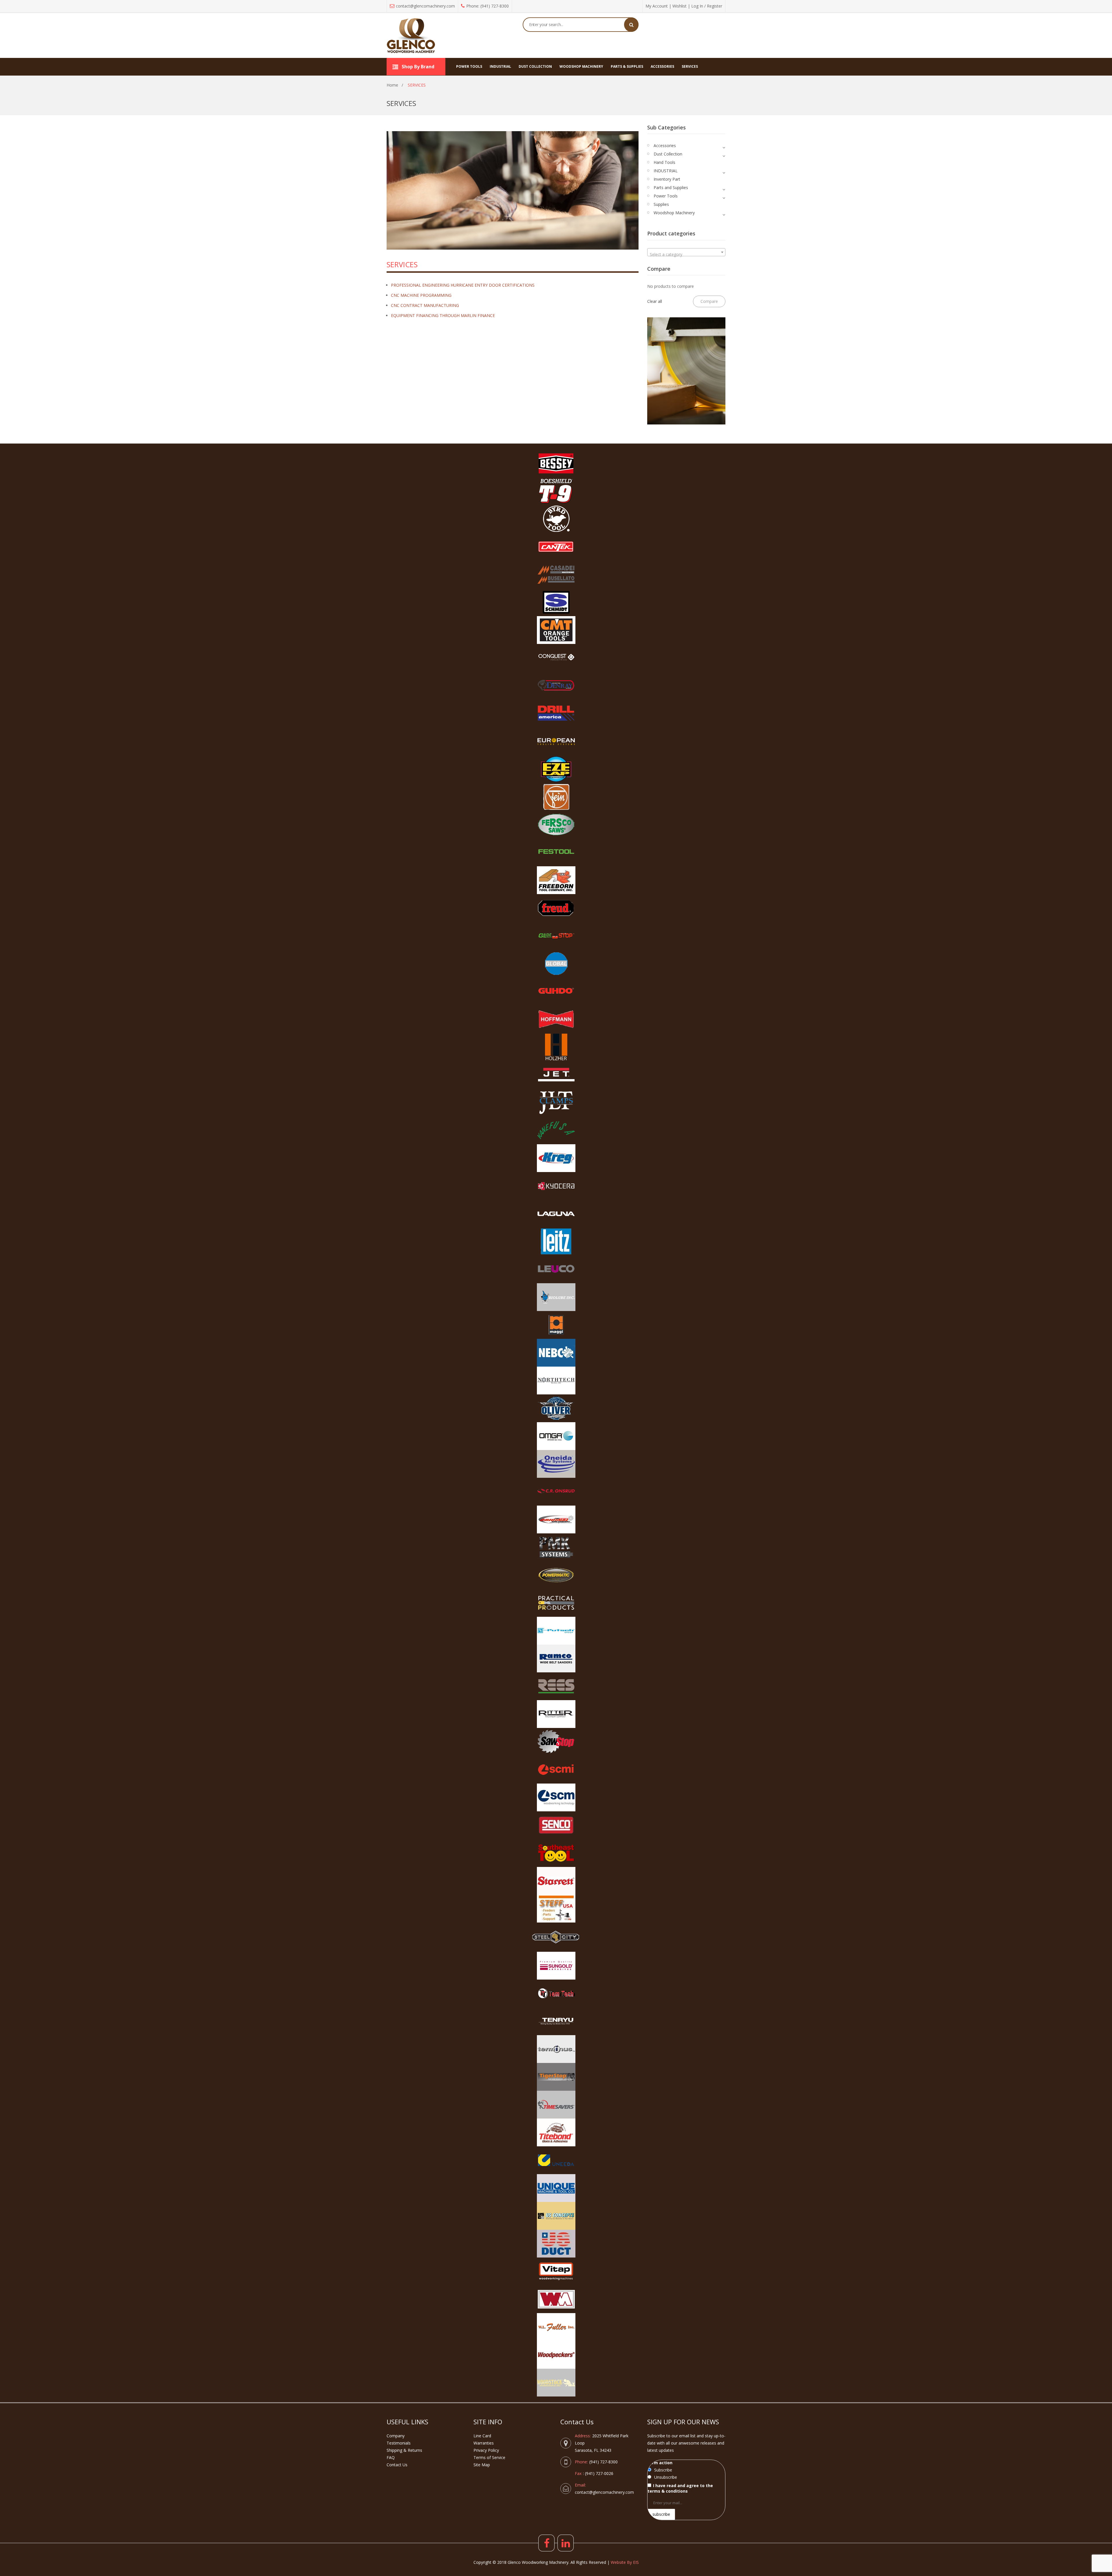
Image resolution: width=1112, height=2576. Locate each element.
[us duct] (556, 2244)
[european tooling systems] (556, 741)
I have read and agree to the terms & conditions (680, 2488)
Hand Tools (664, 162)
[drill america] (556, 713)
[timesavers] (556, 2105)
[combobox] (686, 252)
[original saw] (556, 1519)
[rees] (556, 1686)
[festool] (556, 852)
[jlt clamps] (556, 1103)
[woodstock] (556, 2383)
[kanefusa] (556, 1130)
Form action (660, 2463)
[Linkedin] (566, 2543)
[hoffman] (556, 1019)
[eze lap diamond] (556, 769)
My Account (657, 6)
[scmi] (556, 1770)
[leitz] (556, 1242)
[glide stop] (556, 936)
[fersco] (556, 825)
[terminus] (556, 2049)
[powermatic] (556, 1575)
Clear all (655, 301)
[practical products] (556, 1603)
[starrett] (556, 1881)
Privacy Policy (486, 2450)
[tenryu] (556, 2021)
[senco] (556, 1825)
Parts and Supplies (671, 187)
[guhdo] (556, 991)
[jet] (556, 1075)
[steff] (556, 1909)
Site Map (482, 2465)
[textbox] (686, 255)
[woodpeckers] (556, 2355)
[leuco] (556, 1269)
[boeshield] (556, 491)
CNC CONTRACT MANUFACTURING (425, 305)
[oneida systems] (556, 1464)
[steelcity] (556, 1937)
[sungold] (556, 1966)
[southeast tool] (556, 1853)
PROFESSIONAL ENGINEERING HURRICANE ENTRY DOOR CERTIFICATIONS (463, 285)
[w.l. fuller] (556, 2327)
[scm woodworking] (556, 1797)
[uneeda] (556, 2160)
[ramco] (556, 1658)
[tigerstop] (556, 2077)
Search (631, 25)
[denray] (556, 686)
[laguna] (556, 1214)
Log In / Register (707, 6)
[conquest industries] (556, 658)
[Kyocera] (556, 1186)
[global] (556, 964)
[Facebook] (546, 2543)
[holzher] (556, 1047)
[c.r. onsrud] (556, 1492)
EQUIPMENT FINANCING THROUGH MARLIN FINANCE (443, 315)
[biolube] (556, 1297)
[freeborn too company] (556, 880)
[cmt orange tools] (556, 630)
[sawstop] (556, 1742)
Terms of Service (489, 2457)
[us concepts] (556, 2216)
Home (392, 85)
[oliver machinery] (556, 1408)
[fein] (556, 797)
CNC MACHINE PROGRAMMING (421, 295)
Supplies (661, 204)
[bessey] (556, 463)
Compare (709, 301)
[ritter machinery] (556, 1714)
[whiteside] (556, 2299)
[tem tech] (556, 1993)
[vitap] (556, 2271)
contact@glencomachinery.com (425, 6)
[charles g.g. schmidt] (556, 602)
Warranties (484, 2443)
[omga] (556, 1436)
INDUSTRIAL (666, 171)
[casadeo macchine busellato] (556, 574)
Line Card (482, 2436)
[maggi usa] (556, 1325)
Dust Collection (668, 154)
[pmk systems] (556, 1547)
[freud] (556, 908)
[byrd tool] (556, 519)
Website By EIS (625, 2562)
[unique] (556, 2188)
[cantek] (556, 547)
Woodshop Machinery (674, 213)
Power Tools (666, 196)
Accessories (665, 145)
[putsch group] (556, 1631)
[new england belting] (556, 1353)
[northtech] (556, 1381)
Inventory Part (667, 179)
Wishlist (680, 6)
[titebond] (556, 2132)
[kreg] (556, 1158)
